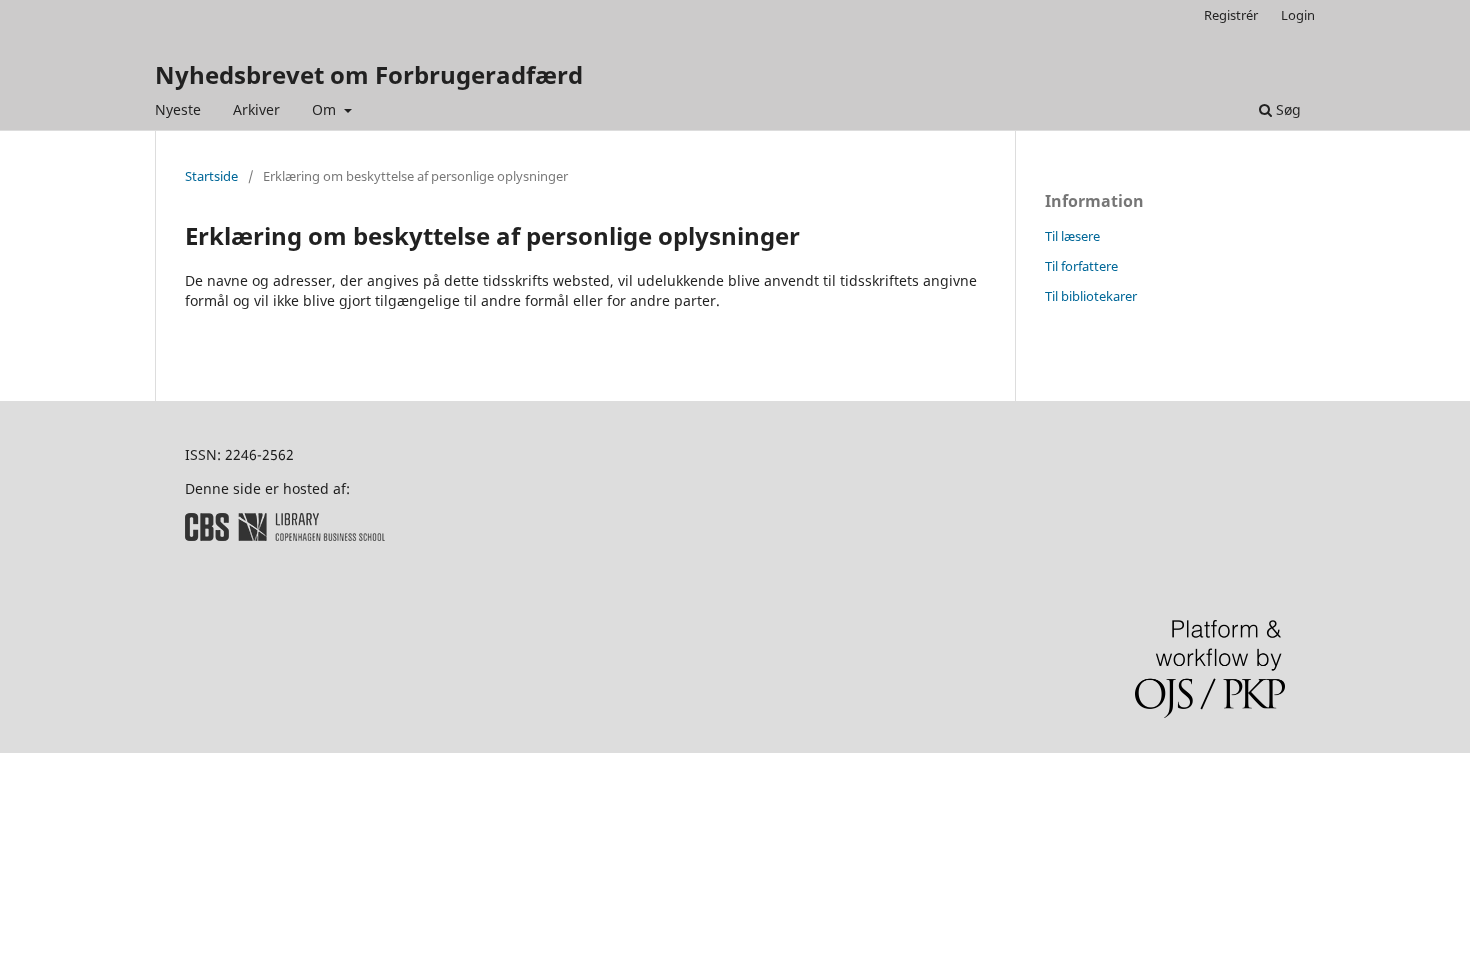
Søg (1286, 109)
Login (1298, 15)
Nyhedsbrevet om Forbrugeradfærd (369, 74)
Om (326, 109)
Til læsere (1072, 236)
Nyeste (178, 109)
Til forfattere (1081, 266)
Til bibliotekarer (1091, 296)
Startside (211, 176)
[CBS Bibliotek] (285, 535)
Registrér (1231, 15)
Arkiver (256, 109)
